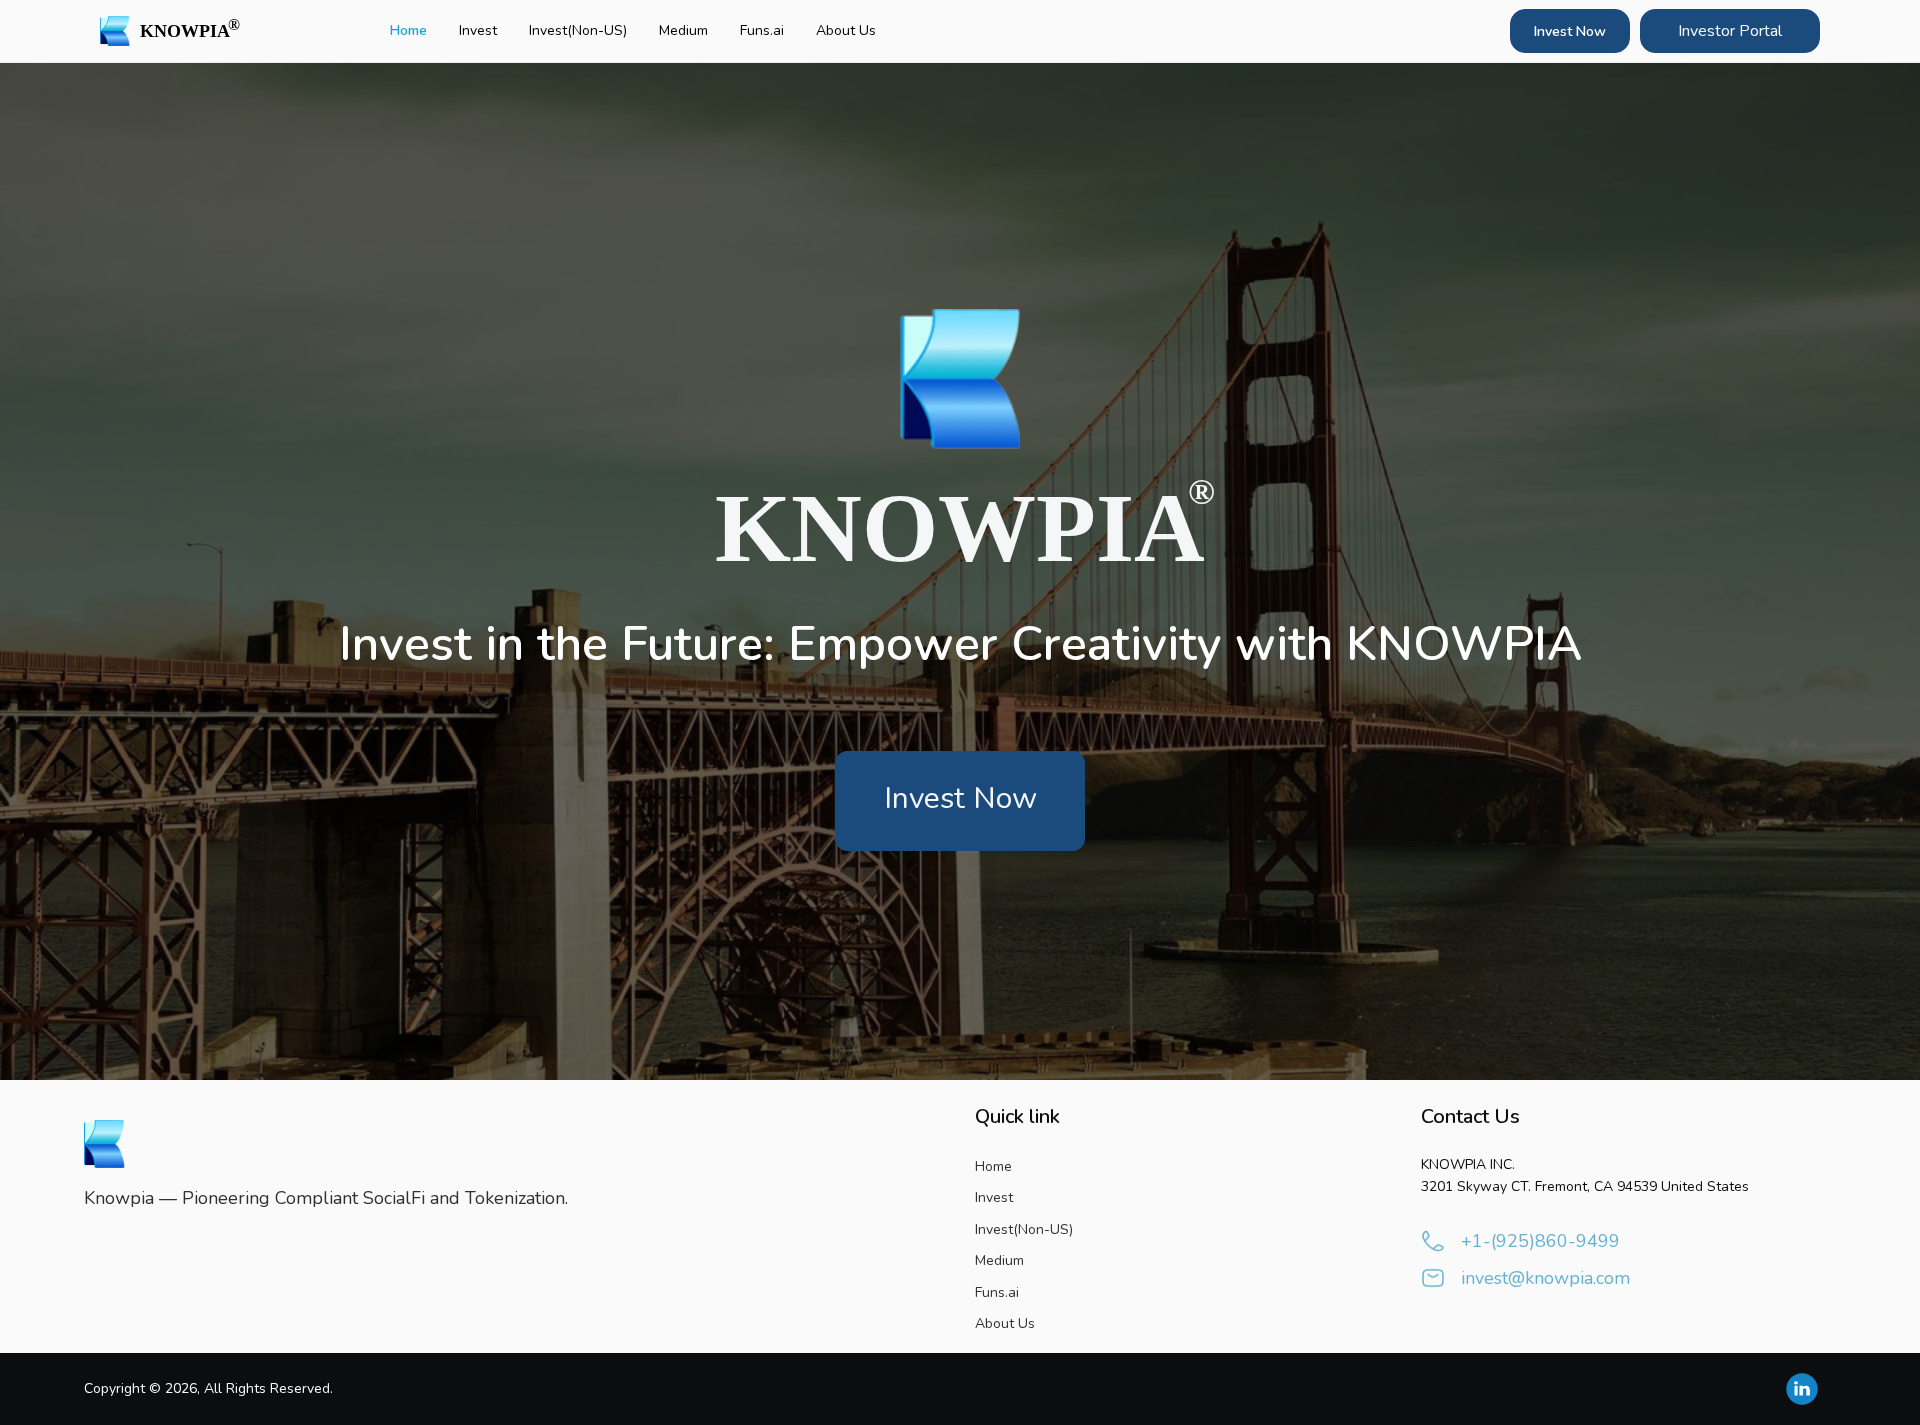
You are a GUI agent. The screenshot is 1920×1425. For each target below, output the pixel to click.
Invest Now (1570, 31)
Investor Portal (1730, 31)
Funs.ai (762, 30)
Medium (683, 30)
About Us (846, 30)
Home (408, 30)
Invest (478, 30)
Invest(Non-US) (578, 30)
